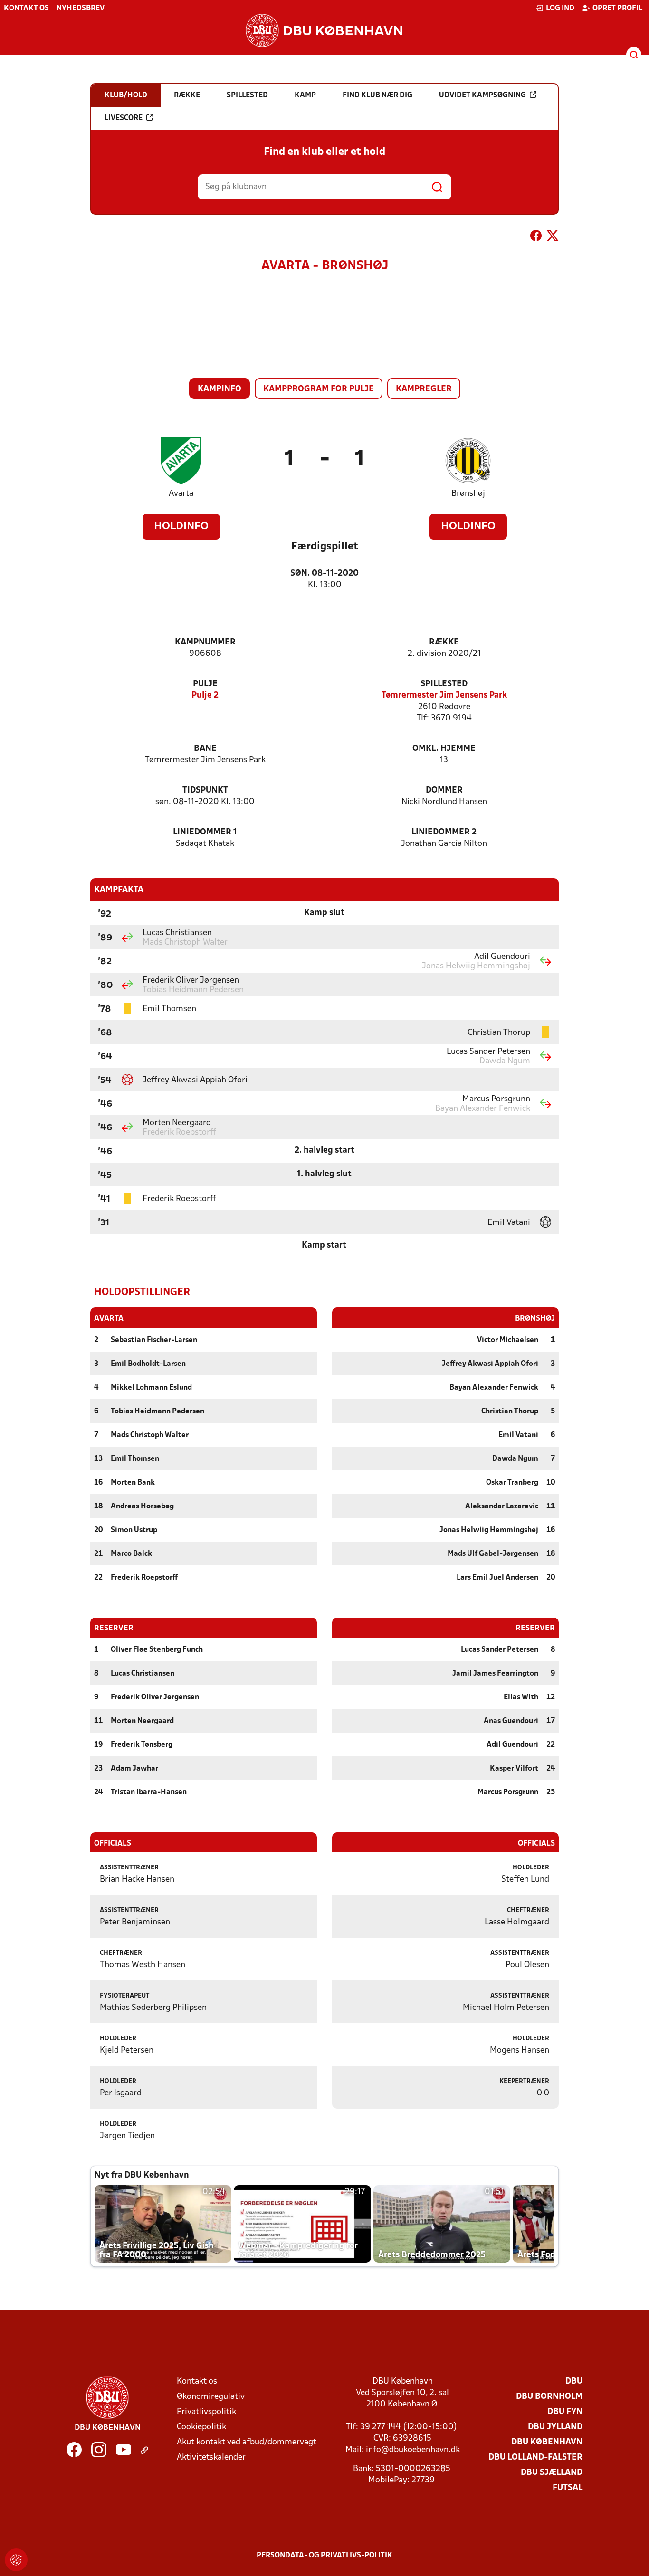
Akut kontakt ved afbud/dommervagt (247, 2442)
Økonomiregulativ (211, 2397)
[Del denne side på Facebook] (536, 237)
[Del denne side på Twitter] (553, 237)
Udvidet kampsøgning (482, 95)
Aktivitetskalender (211, 2458)
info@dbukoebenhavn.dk (413, 2450)
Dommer (444, 791)
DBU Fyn (565, 2412)
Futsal (568, 2488)
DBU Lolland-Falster (535, 2458)
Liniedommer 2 (444, 832)
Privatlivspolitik (206, 2412)
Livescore (124, 118)
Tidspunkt (205, 791)
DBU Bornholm (549, 2397)
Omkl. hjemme (444, 749)
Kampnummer (205, 642)
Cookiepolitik (201, 2427)
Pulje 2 (205, 696)
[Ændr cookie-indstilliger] (16, 2560)
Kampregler (424, 389)
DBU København (547, 2442)
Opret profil (617, 9)
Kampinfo (220, 389)
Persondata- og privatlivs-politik (324, 2556)
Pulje (205, 684)
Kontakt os (26, 9)
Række (444, 642)
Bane (205, 749)
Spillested (444, 684)
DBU (574, 2382)
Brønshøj (468, 494)
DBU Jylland (555, 2427)
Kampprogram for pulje (319, 389)
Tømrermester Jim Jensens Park (444, 696)
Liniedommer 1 (205, 832)
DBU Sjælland (552, 2473)
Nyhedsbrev (81, 9)
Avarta (181, 494)
